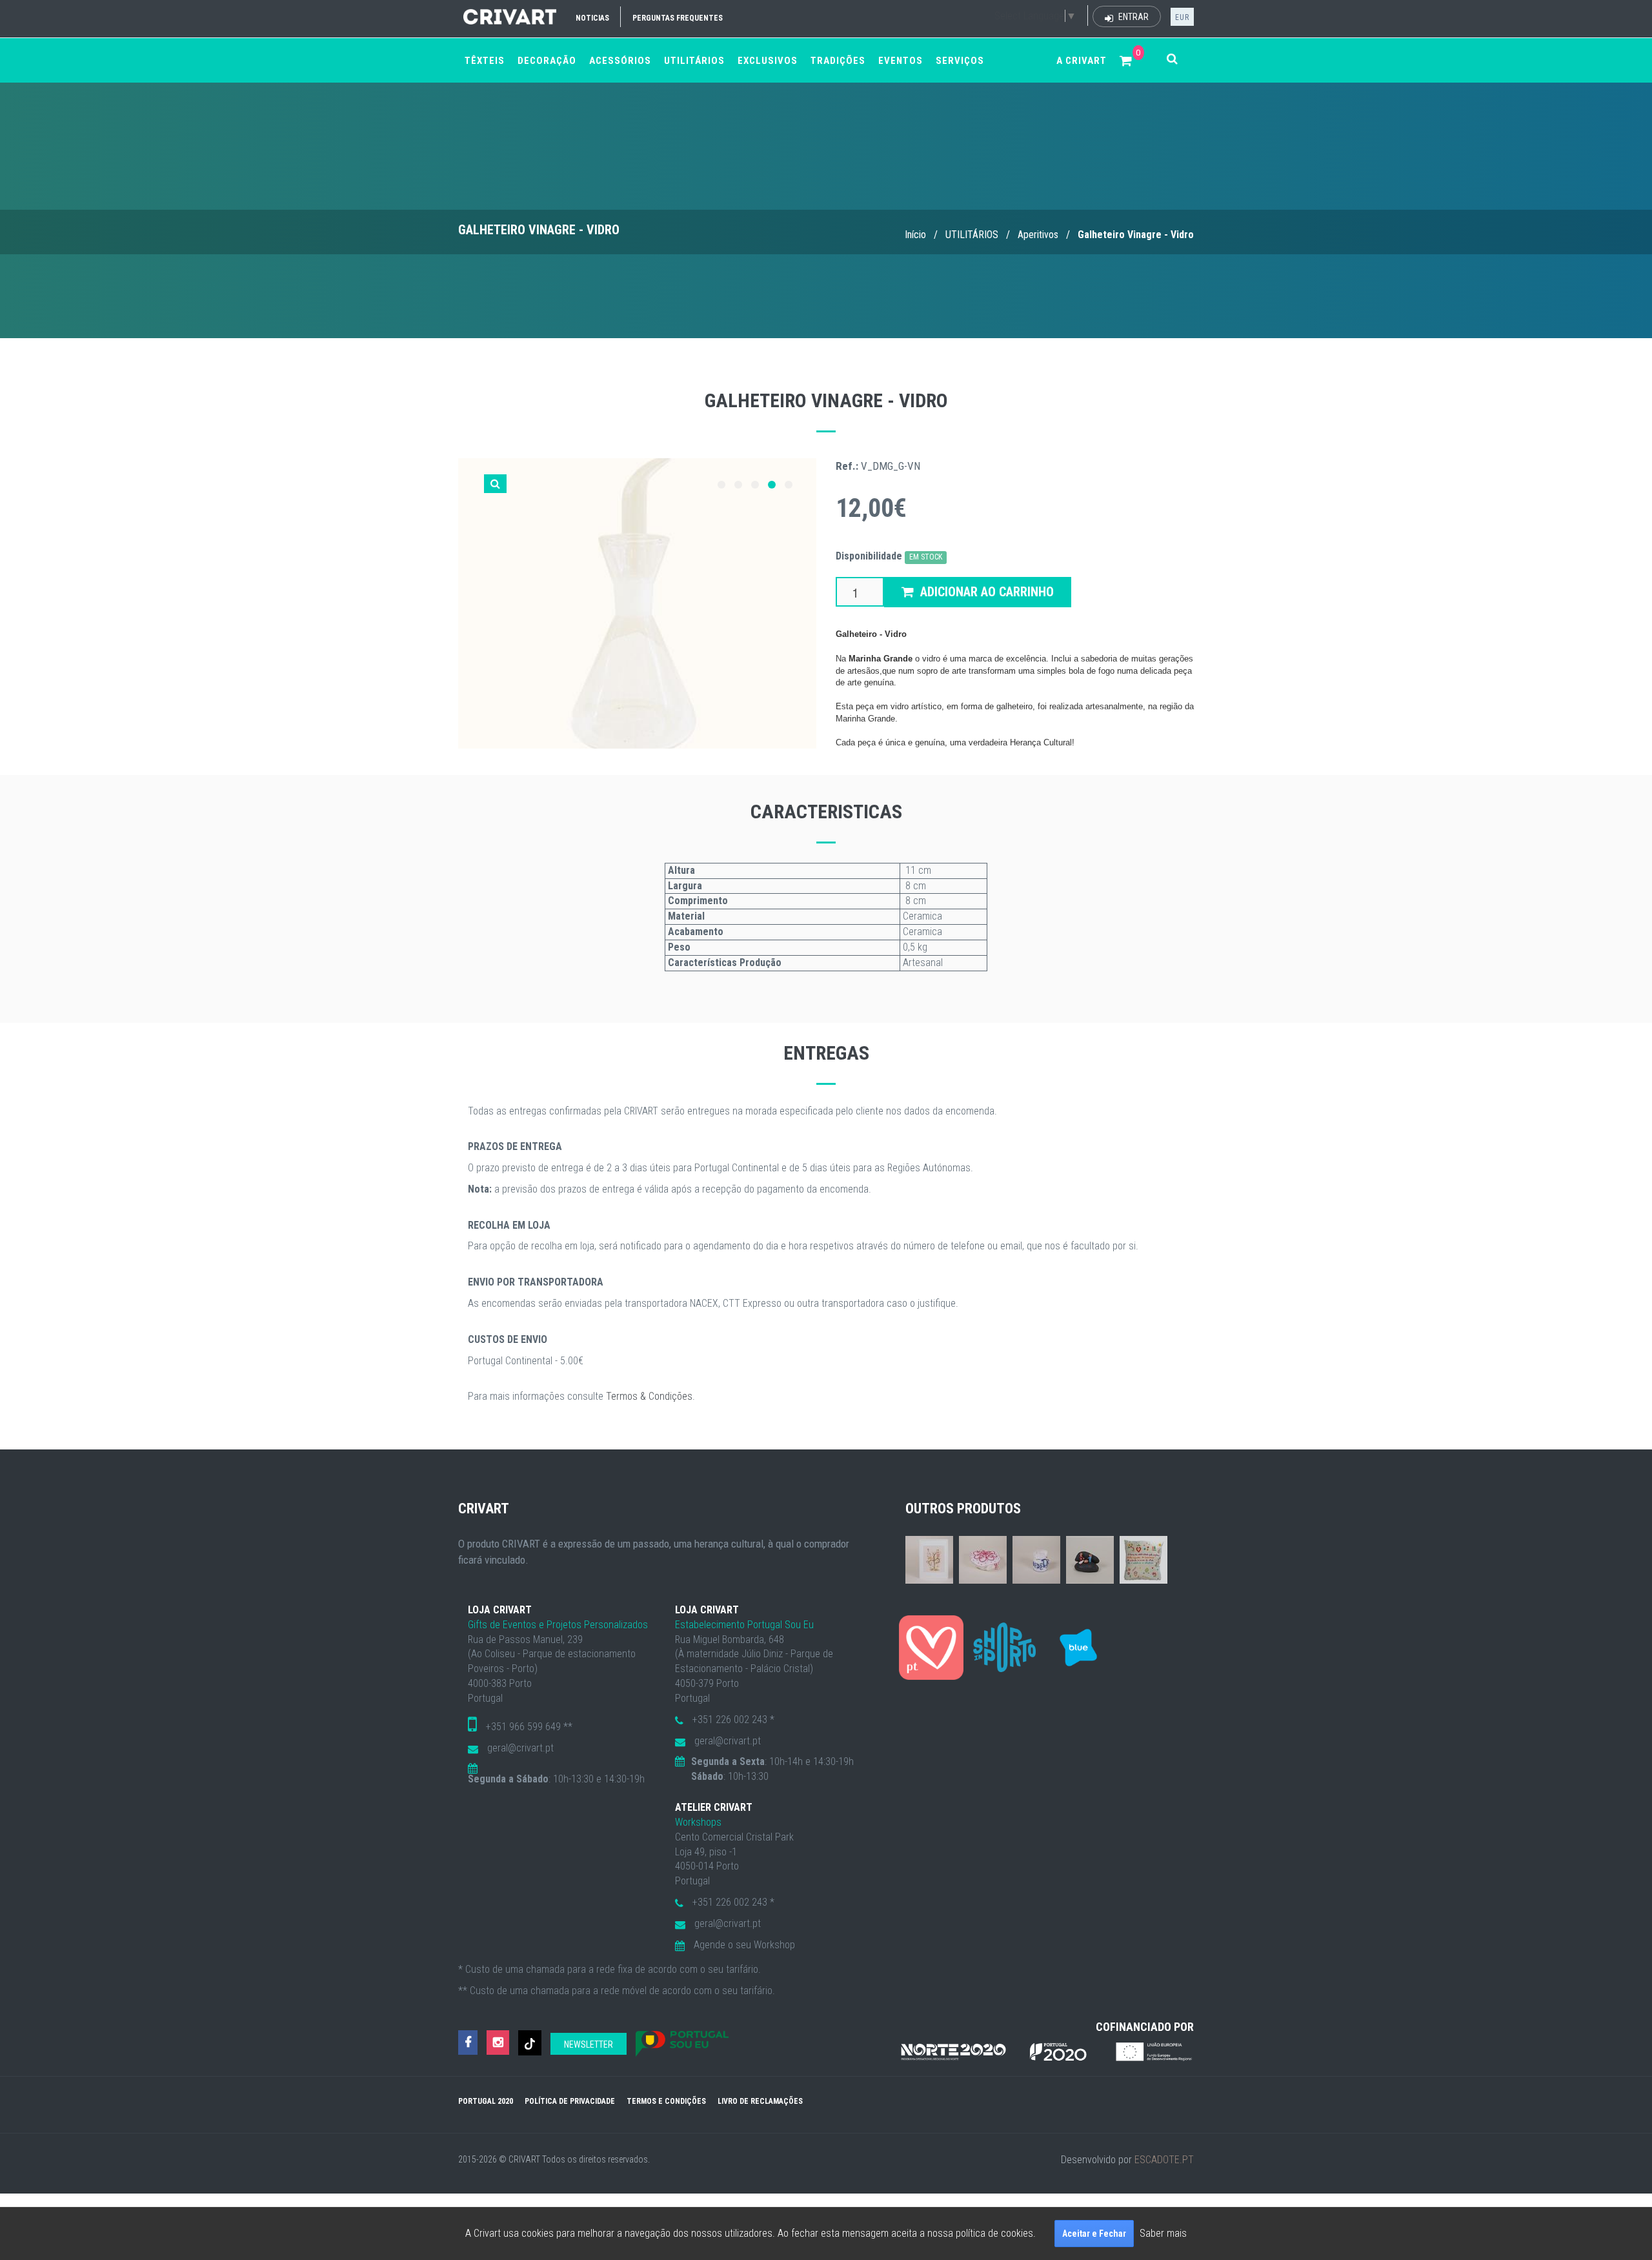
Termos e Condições (666, 2101)
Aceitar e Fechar (1094, 2234)
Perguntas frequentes (678, 18)
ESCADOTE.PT (1164, 2160)
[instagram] (498, 2043)
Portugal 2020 (486, 2101)
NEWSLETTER (589, 2044)
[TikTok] (530, 2043)
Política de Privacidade (570, 2101)
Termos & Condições (649, 1396)
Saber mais (1163, 2233)
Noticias (592, 18)
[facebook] (468, 2043)
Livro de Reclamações (760, 2101)
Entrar (1133, 17)
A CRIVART (1082, 61)
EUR (1182, 17)
